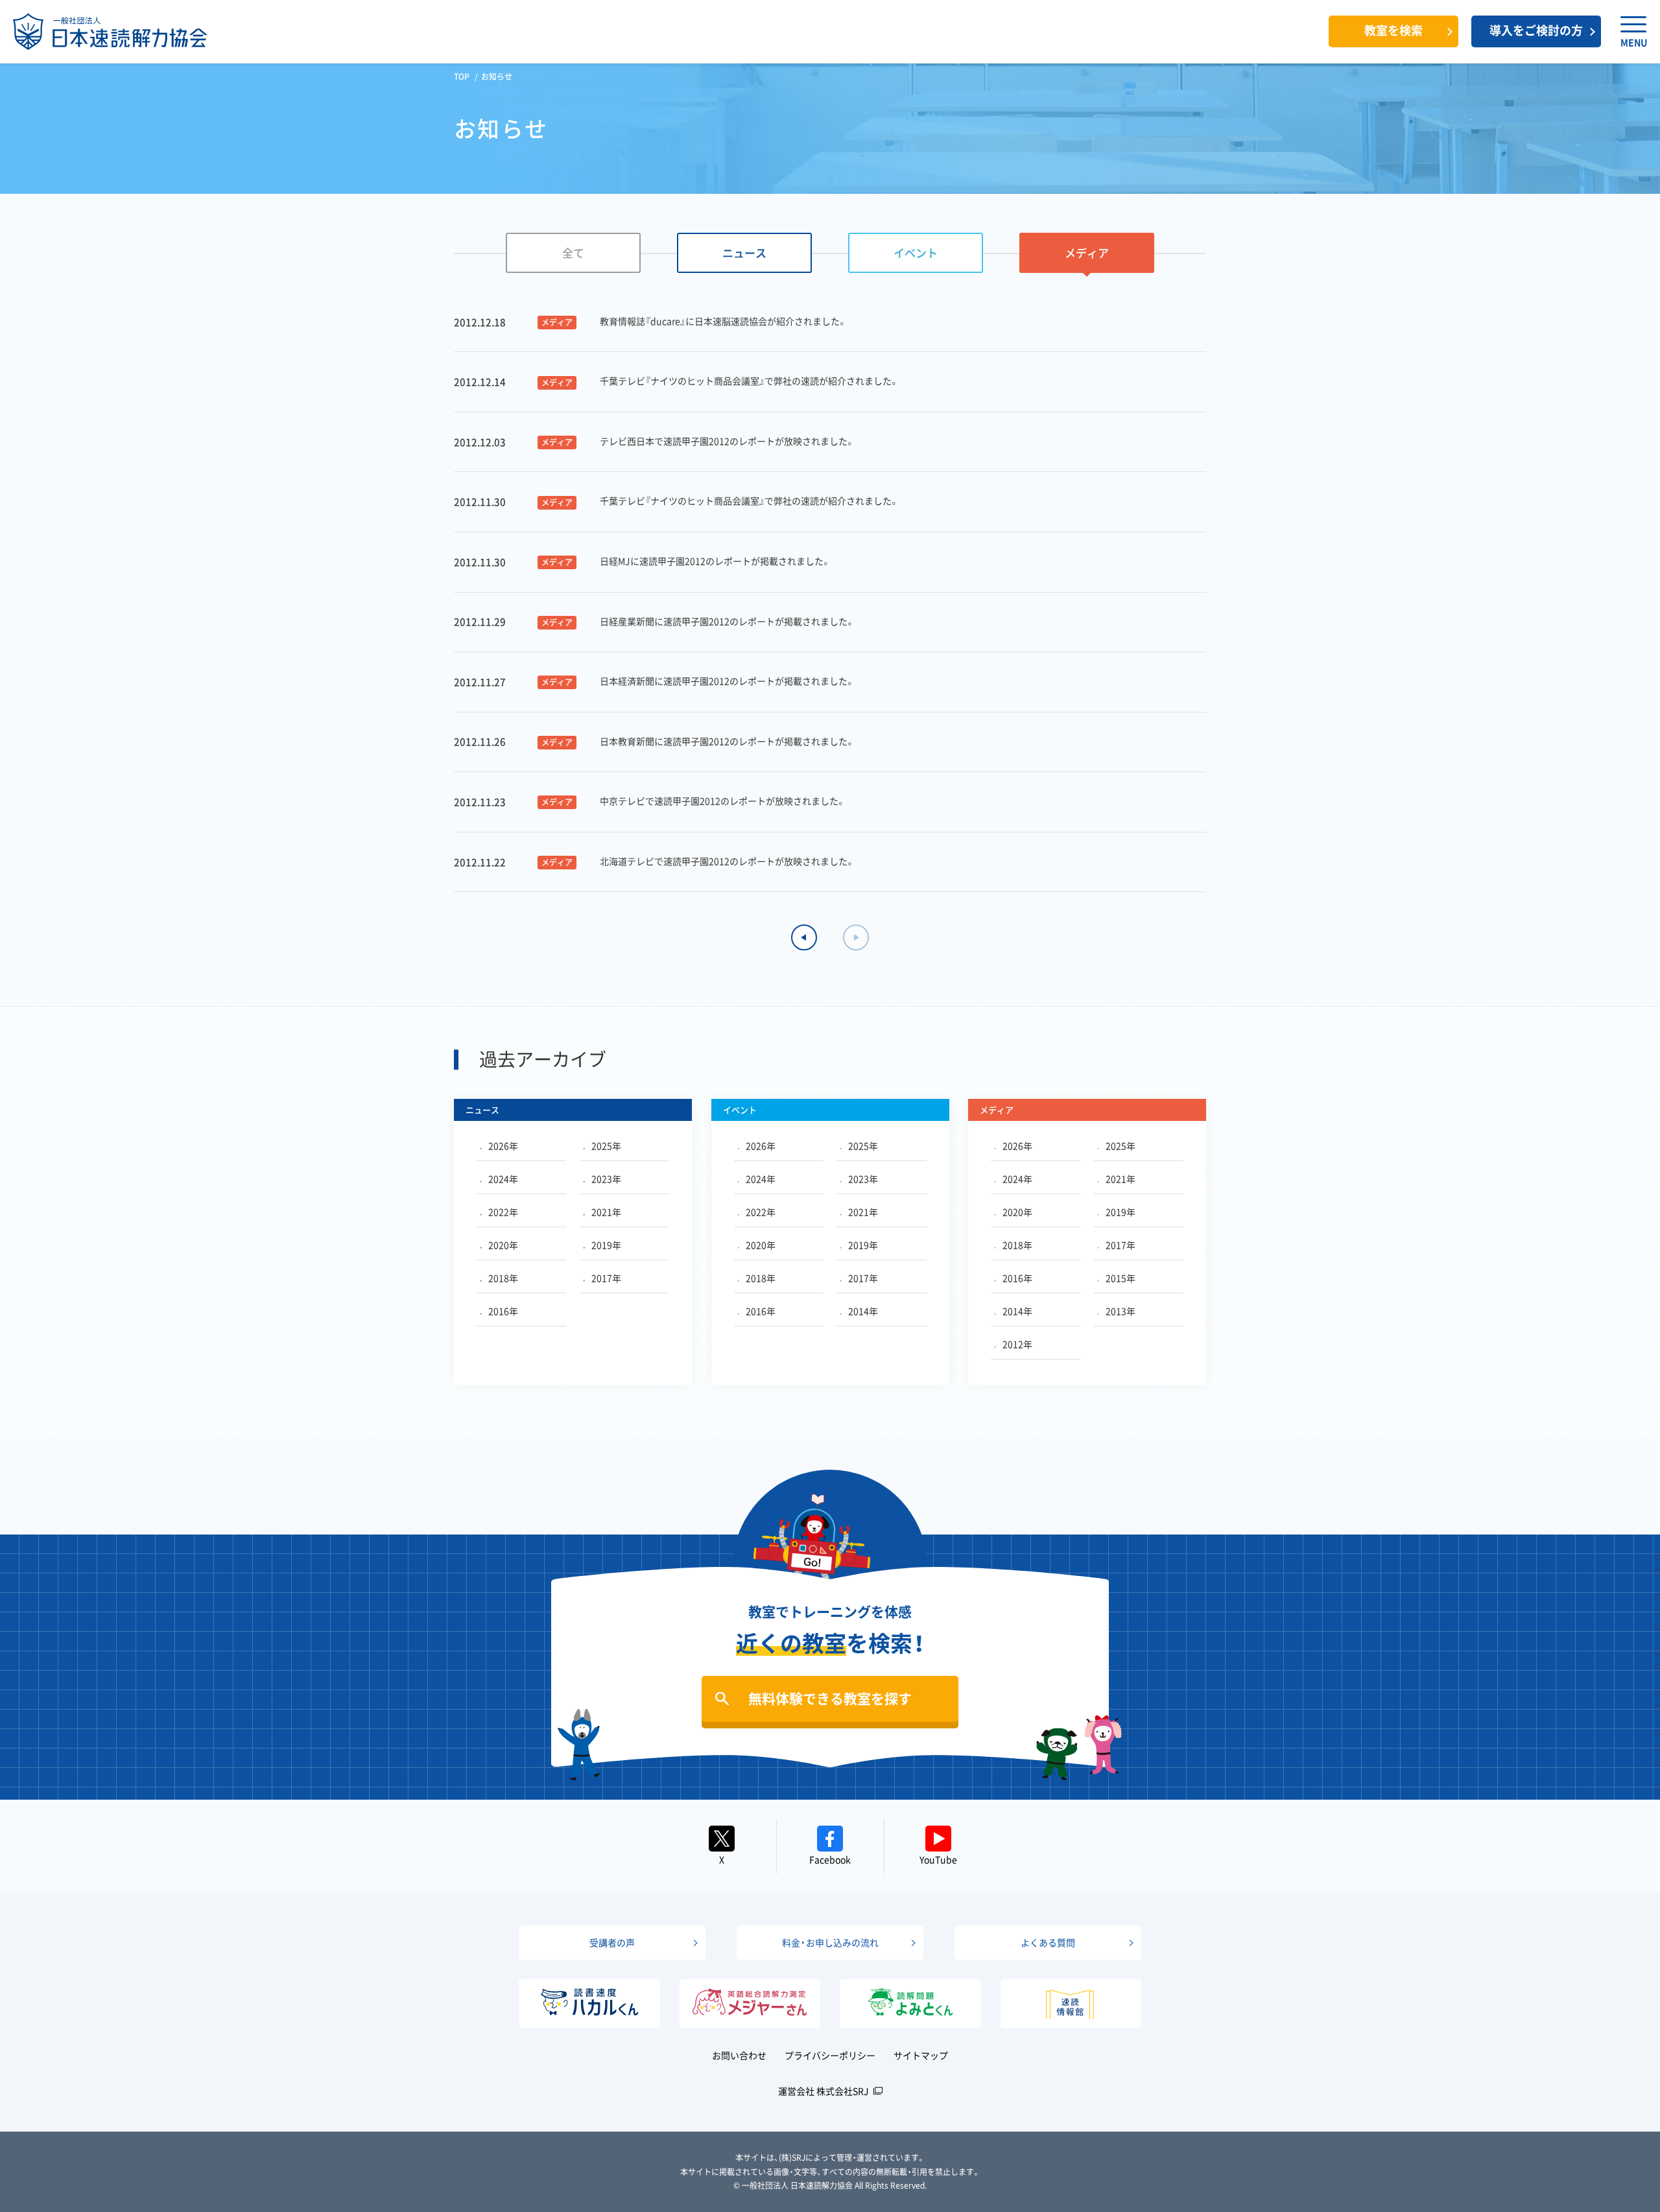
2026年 (503, 1146)
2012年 (1017, 1344)
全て (573, 253)
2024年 (503, 1179)
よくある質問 (1048, 1942)
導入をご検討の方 (1536, 30)
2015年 (1120, 1278)
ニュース (744, 253)
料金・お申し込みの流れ (830, 1942)
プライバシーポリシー (830, 2055)
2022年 (503, 1212)
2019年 (606, 1245)
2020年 (503, 1245)
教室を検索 (1393, 30)
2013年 (1120, 1311)
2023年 (606, 1179)
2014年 (863, 1311)
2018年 (503, 1278)
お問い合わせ (739, 2055)
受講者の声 (612, 1942)
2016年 (503, 1311)
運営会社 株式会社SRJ (824, 2091)
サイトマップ (921, 2055)
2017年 (606, 1278)
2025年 (606, 1146)
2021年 (606, 1212)
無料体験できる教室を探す (830, 1698)
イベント (916, 253)
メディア (1087, 253)
